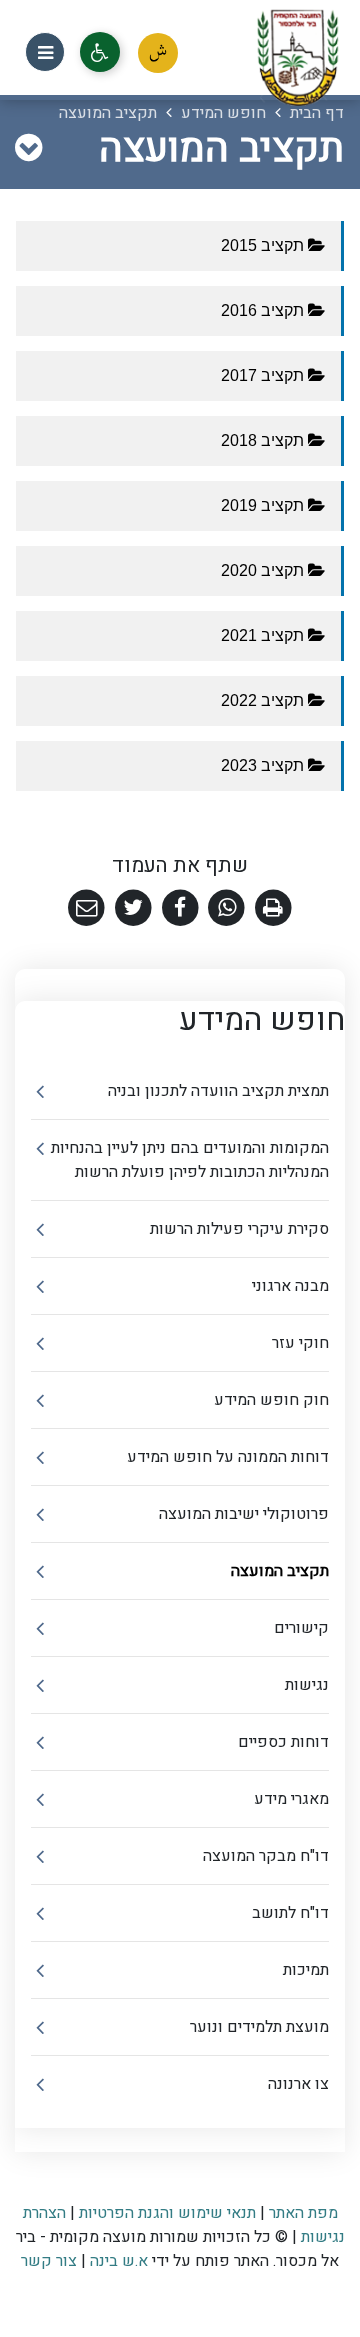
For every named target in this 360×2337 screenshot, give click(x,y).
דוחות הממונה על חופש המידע (228, 1457)
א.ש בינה (117, 2261)
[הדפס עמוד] (273, 908)
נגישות (307, 1685)
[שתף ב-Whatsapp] (226, 908)
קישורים (301, 1628)
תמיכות (306, 1970)
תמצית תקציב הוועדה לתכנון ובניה (218, 1091)
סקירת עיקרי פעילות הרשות (239, 1229)
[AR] (158, 53)
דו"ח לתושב (290, 1913)
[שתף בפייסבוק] (180, 908)
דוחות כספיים (283, 1742)
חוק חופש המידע (271, 1400)
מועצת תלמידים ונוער (259, 2027)
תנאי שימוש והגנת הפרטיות (167, 2213)
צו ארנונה (298, 2084)
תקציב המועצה (280, 1571)
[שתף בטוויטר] (133, 908)
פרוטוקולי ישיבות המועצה (244, 1514)
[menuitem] (180, 1091)
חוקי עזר (300, 1343)
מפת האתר (303, 2213)
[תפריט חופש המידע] (28, 149)
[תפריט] (45, 52)
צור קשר (49, 2261)
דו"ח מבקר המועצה (266, 1856)
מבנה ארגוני (290, 1286)
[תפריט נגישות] (100, 52)
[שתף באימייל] (86, 908)
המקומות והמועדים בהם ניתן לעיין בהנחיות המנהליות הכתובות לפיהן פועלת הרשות (190, 1160)
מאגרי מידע (291, 1799)
